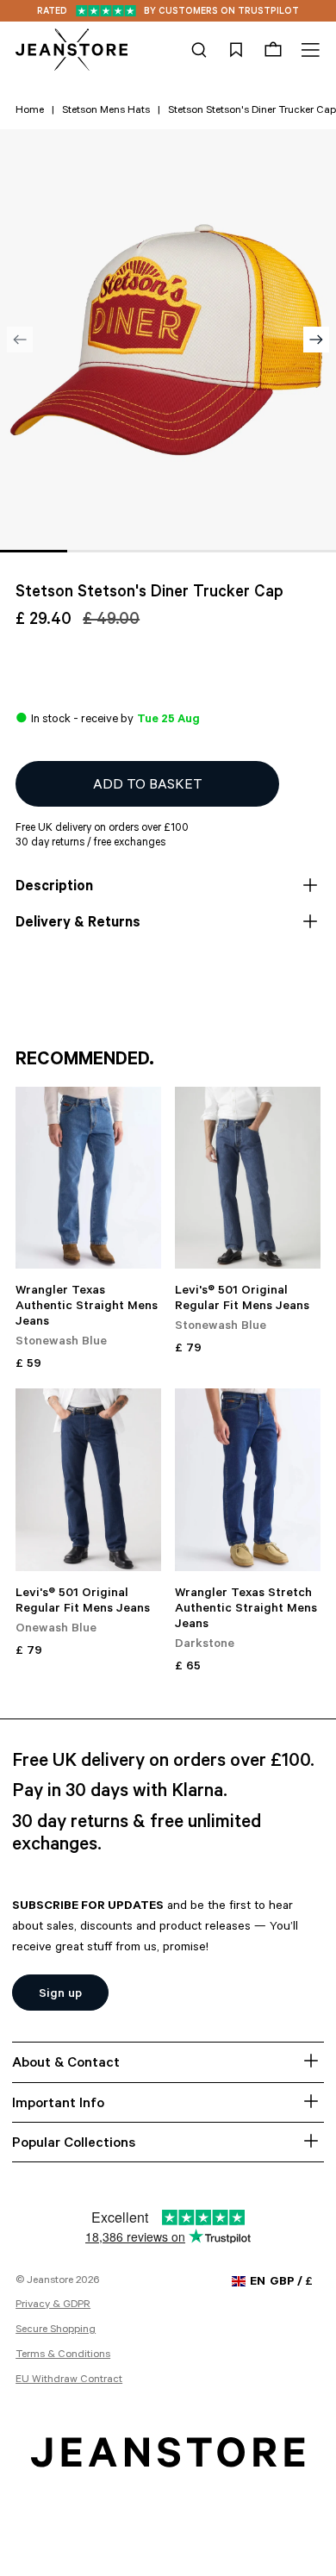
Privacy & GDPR (53, 2305)
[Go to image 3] (168, 551)
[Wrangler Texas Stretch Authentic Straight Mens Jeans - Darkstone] (248, 1479)
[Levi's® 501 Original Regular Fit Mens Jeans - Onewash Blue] (88, 1479)
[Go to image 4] (235, 551)
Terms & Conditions (63, 2355)
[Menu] (308, 50)
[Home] (72, 50)
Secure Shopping (56, 2330)
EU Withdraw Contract (69, 2380)
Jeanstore (50, 2281)
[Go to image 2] (101, 551)
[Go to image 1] (34, 551)
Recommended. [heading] (85, 1061)
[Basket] (273, 50)
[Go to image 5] (302, 551)
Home (30, 111)
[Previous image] (20, 340)
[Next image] (316, 340)
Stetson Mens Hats (106, 111)
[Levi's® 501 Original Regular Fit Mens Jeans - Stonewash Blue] (248, 1178)
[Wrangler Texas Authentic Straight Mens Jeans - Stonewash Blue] (88, 1178)
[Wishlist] (236, 50)
